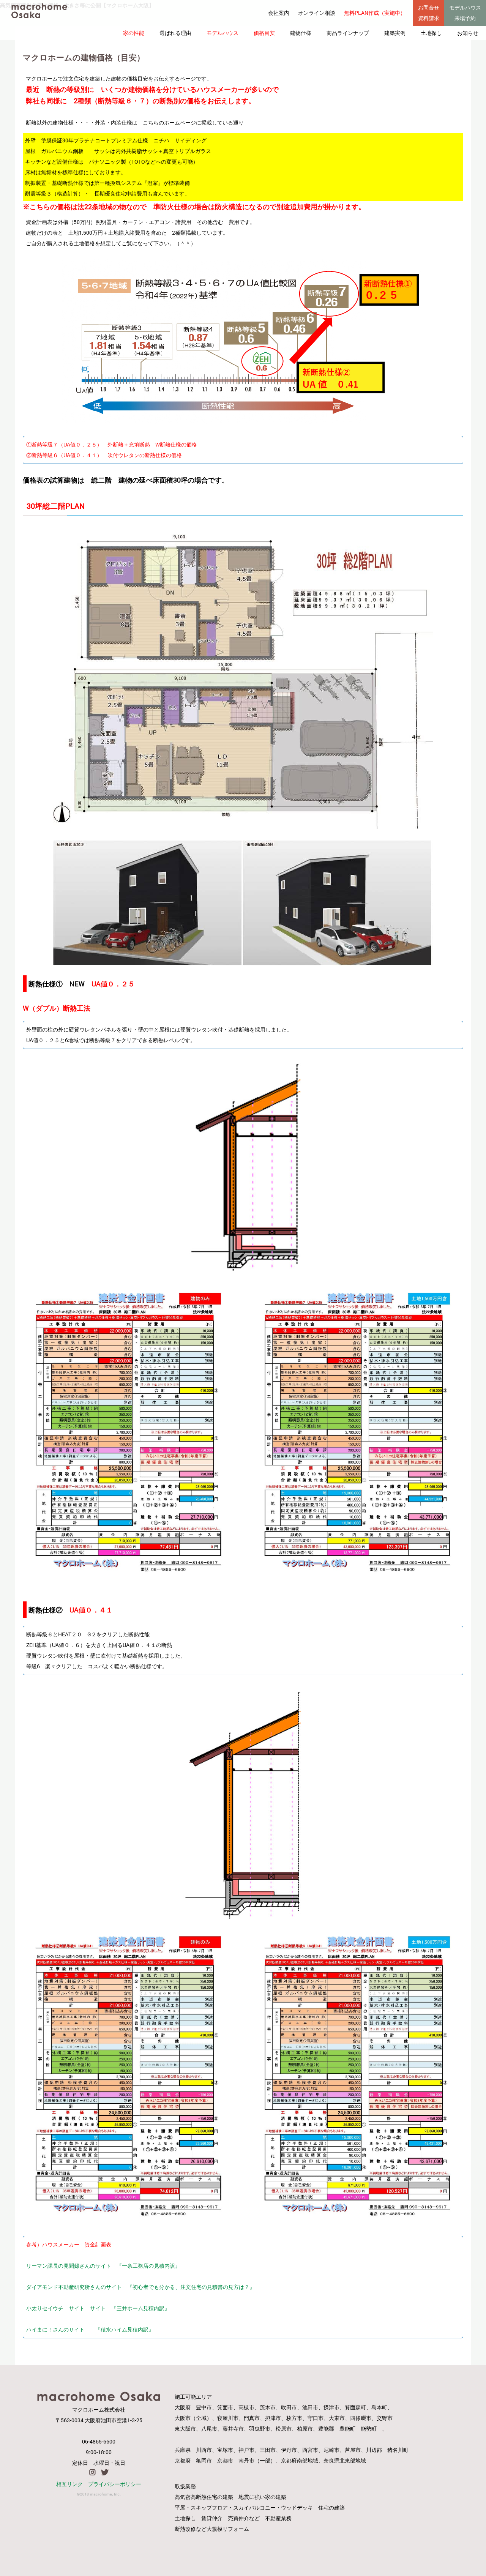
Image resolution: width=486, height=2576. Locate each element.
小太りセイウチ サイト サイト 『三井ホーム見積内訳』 (98, 2308)
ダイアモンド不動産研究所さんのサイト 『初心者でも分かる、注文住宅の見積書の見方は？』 (140, 2287)
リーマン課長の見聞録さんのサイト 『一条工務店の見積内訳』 (103, 2266)
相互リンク (69, 2484)
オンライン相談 (317, 13)
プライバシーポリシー (115, 2484)
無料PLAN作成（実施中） (375, 13)
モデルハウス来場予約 (465, 13)
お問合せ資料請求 (429, 13)
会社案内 (279, 13)
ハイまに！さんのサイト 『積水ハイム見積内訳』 (90, 2329)
